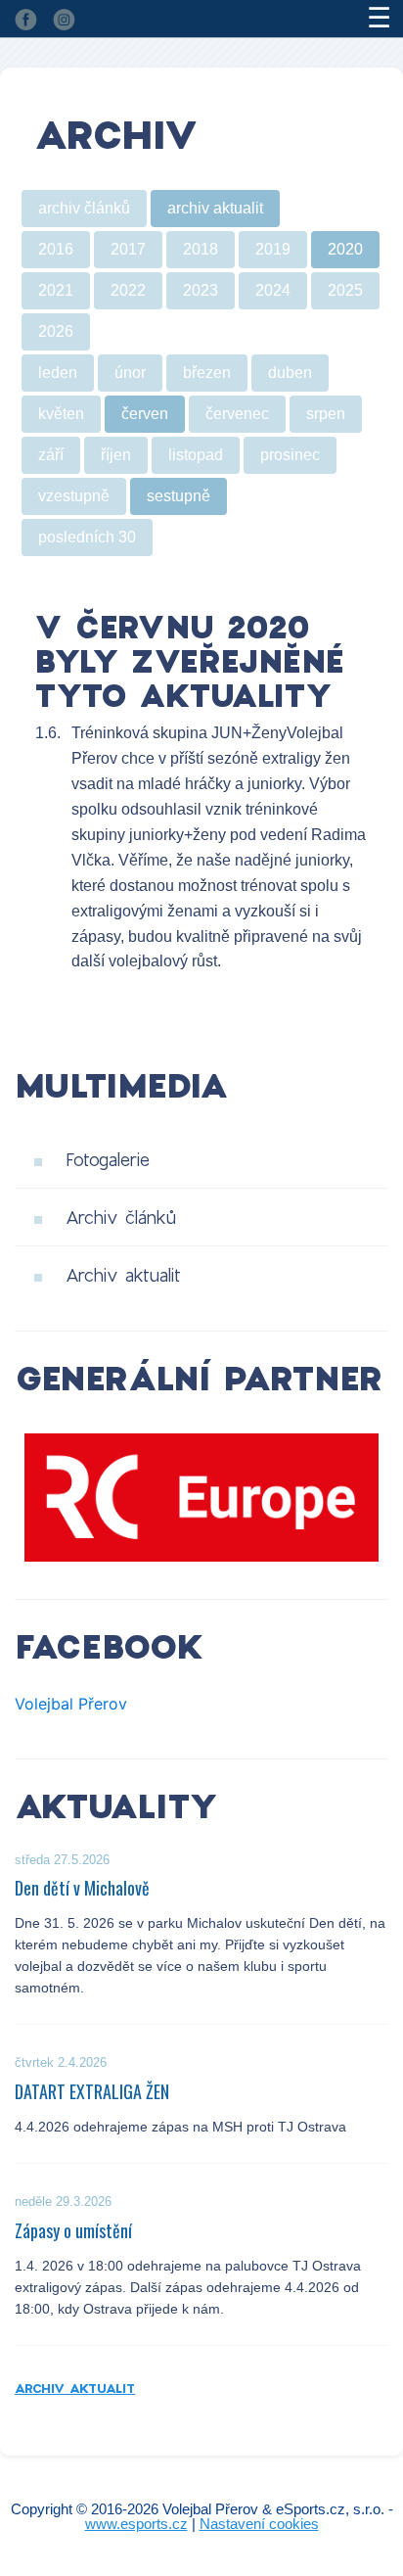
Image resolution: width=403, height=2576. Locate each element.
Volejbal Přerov (71, 1704)
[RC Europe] (201, 1497)
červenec (237, 414)
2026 (56, 331)
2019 (273, 249)
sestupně (179, 496)
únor (130, 373)
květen (61, 414)
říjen (116, 455)
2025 (345, 290)
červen (145, 414)
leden (58, 373)
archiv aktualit (215, 208)
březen (207, 373)
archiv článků (84, 208)
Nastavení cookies (259, 2524)
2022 (128, 290)
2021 (56, 290)
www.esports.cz (136, 2524)
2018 (201, 249)
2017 (128, 249)
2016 (56, 249)
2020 (345, 249)
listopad (196, 455)
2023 (201, 290)
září (51, 455)
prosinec (290, 455)
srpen (326, 414)
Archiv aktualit (123, 1275)
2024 (273, 290)
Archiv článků (121, 1217)
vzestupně (74, 496)
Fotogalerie (108, 1159)
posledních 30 (87, 537)
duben (290, 373)
